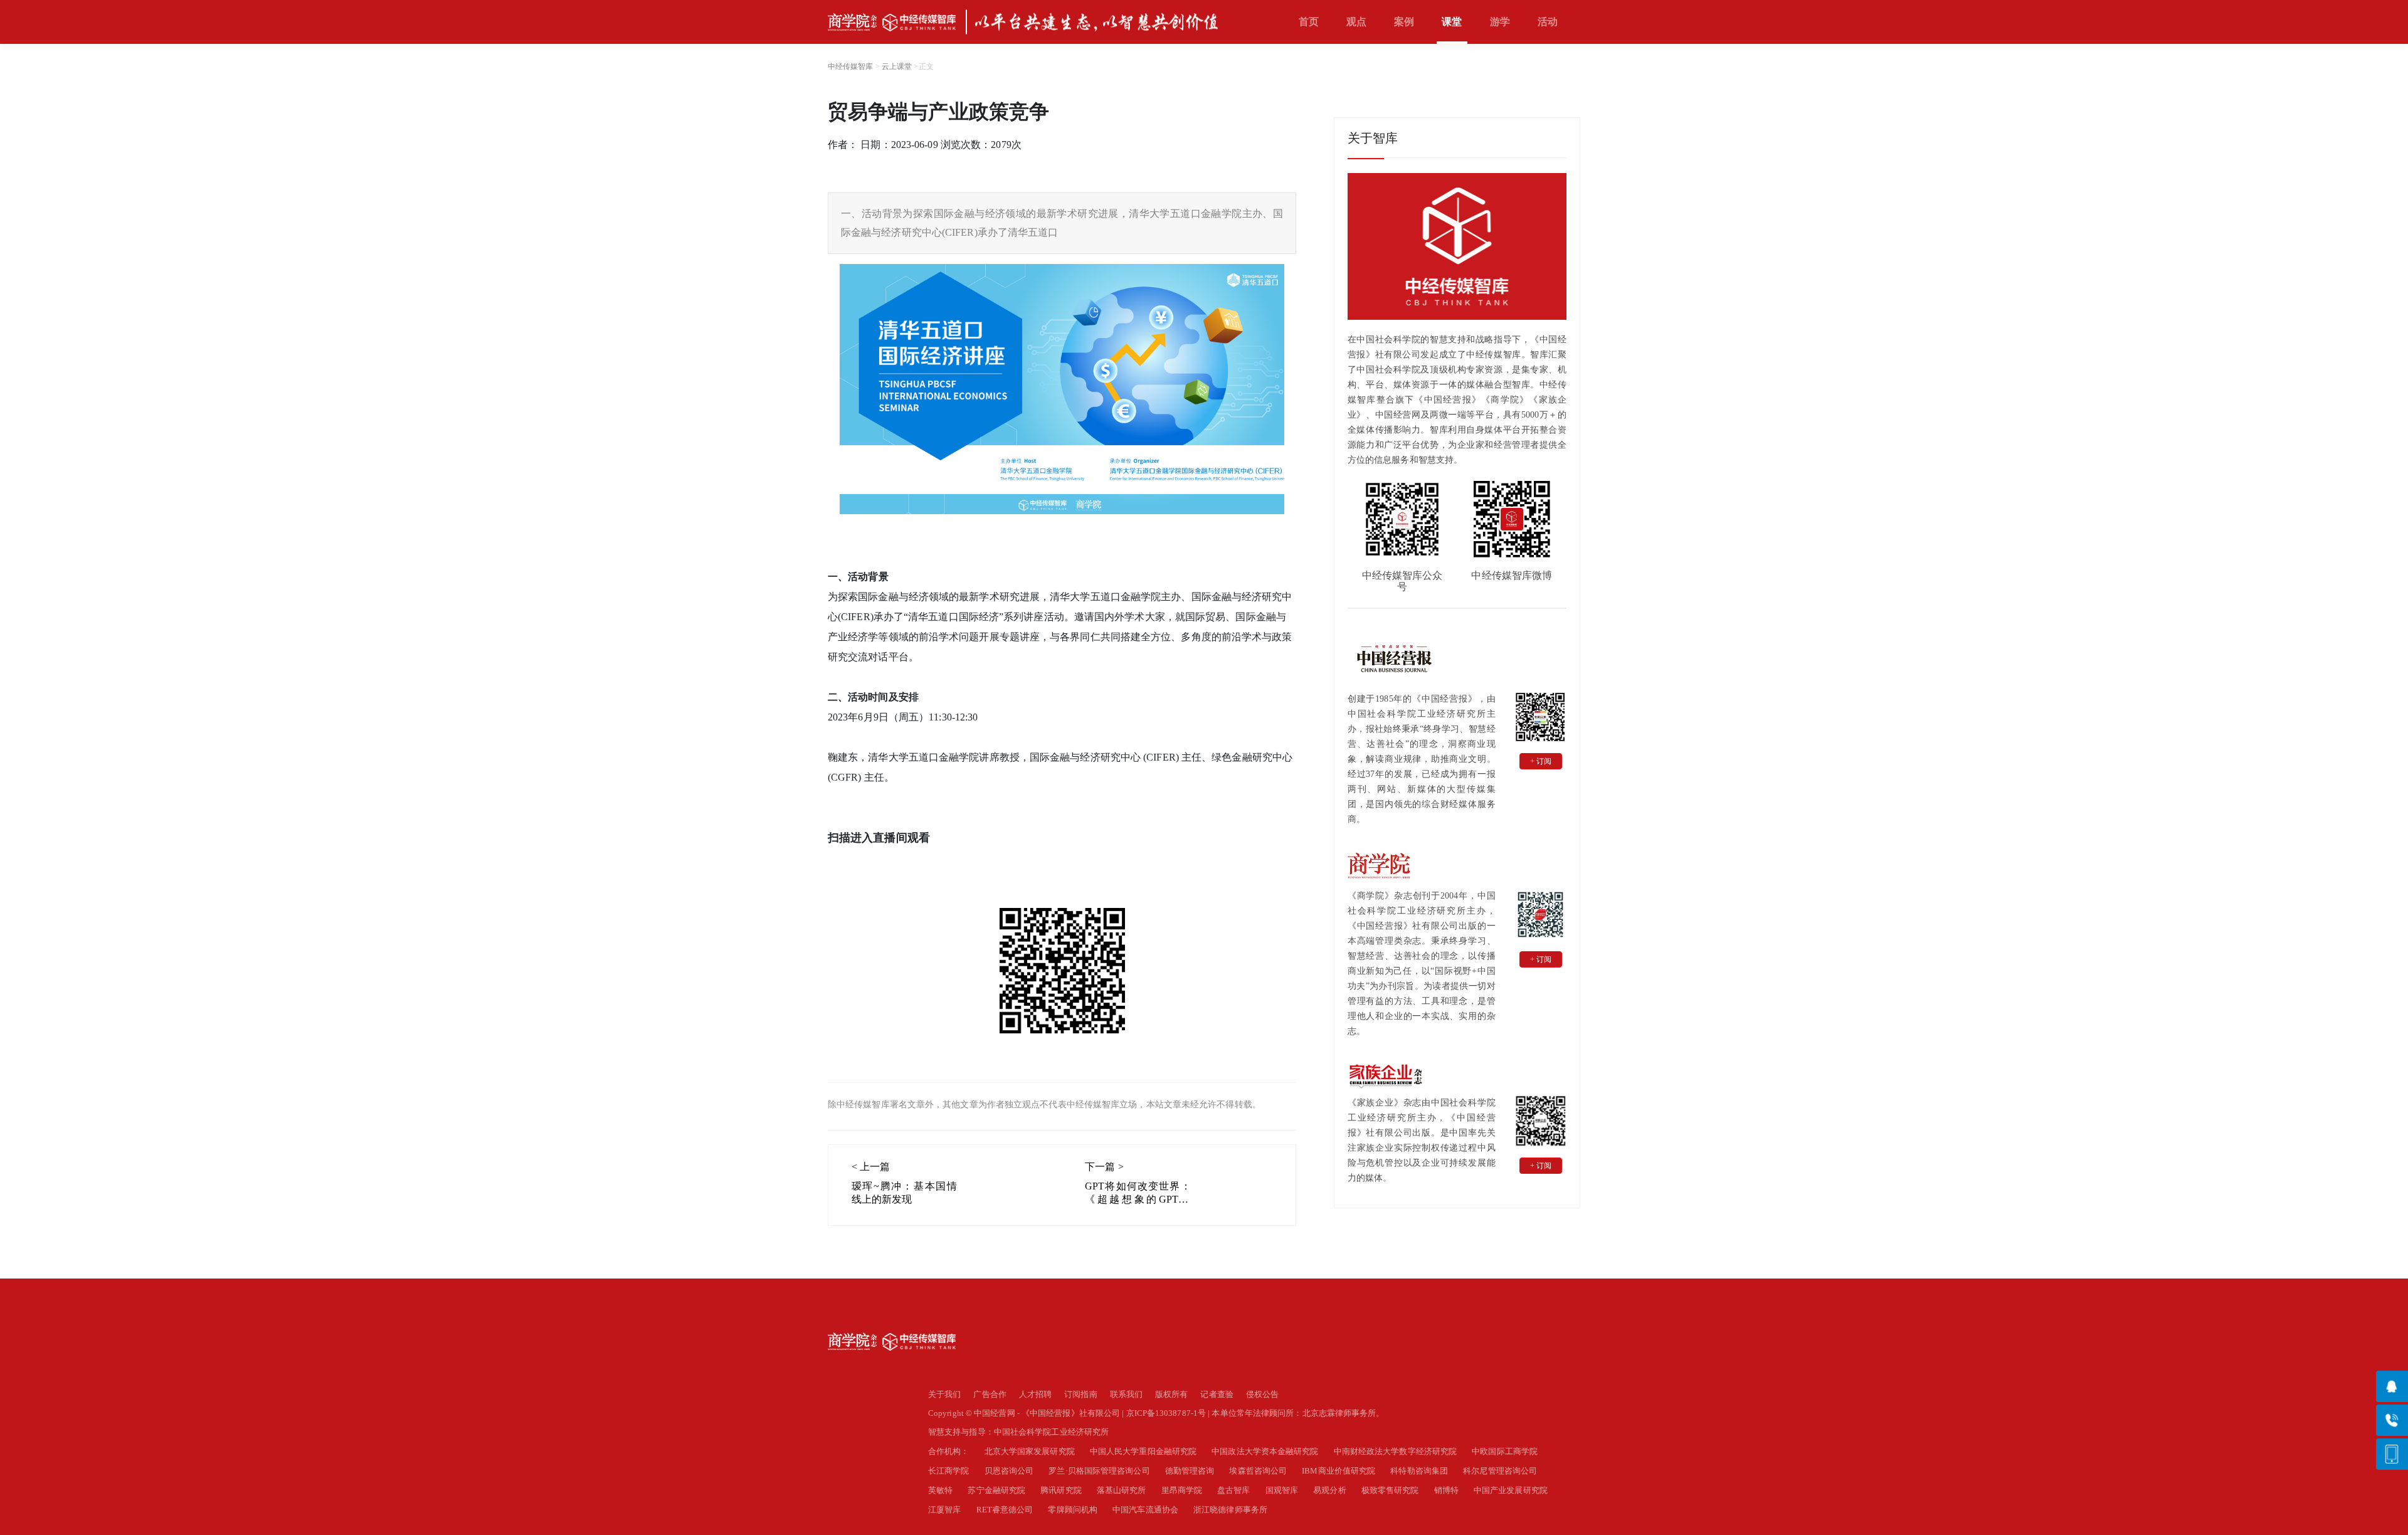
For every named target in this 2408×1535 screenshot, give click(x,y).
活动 (1548, 22)
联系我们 (1126, 1394)
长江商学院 (949, 1471)
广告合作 (990, 1394)
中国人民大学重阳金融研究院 (1143, 1451)
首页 (1309, 22)
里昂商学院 (1182, 1490)
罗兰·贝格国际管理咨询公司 (1099, 1471)
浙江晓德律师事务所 (1230, 1510)
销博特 (1446, 1490)
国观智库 (1282, 1490)
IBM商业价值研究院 (1339, 1471)
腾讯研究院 (1061, 1490)
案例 (1404, 22)
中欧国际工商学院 (1505, 1451)
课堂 (1452, 22)
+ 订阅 (1541, 761)
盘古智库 (1233, 1490)
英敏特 (940, 1490)
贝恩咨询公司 (1009, 1471)
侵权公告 (1262, 1394)
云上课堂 (897, 66)
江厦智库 (944, 1510)
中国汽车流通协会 (1145, 1510)
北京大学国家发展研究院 (1030, 1451)
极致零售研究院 (1390, 1490)
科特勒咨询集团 (1419, 1471)
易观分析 (1329, 1490)
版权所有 (1171, 1394)
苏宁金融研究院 (996, 1490)
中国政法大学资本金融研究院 (1265, 1451)
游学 (1500, 22)
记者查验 (1217, 1394)
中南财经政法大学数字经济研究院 (1396, 1451)
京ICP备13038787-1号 (1166, 1413)
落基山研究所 (1122, 1490)
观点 (1356, 22)
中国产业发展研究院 (1511, 1490)
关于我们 (944, 1394)
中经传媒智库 (851, 66)
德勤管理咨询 (1190, 1471)
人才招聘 (1035, 1394)
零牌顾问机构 (1073, 1510)
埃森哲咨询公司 (1258, 1471)
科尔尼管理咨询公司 (1500, 1471)
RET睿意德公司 (1005, 1510)
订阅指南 (1080, 1394)
